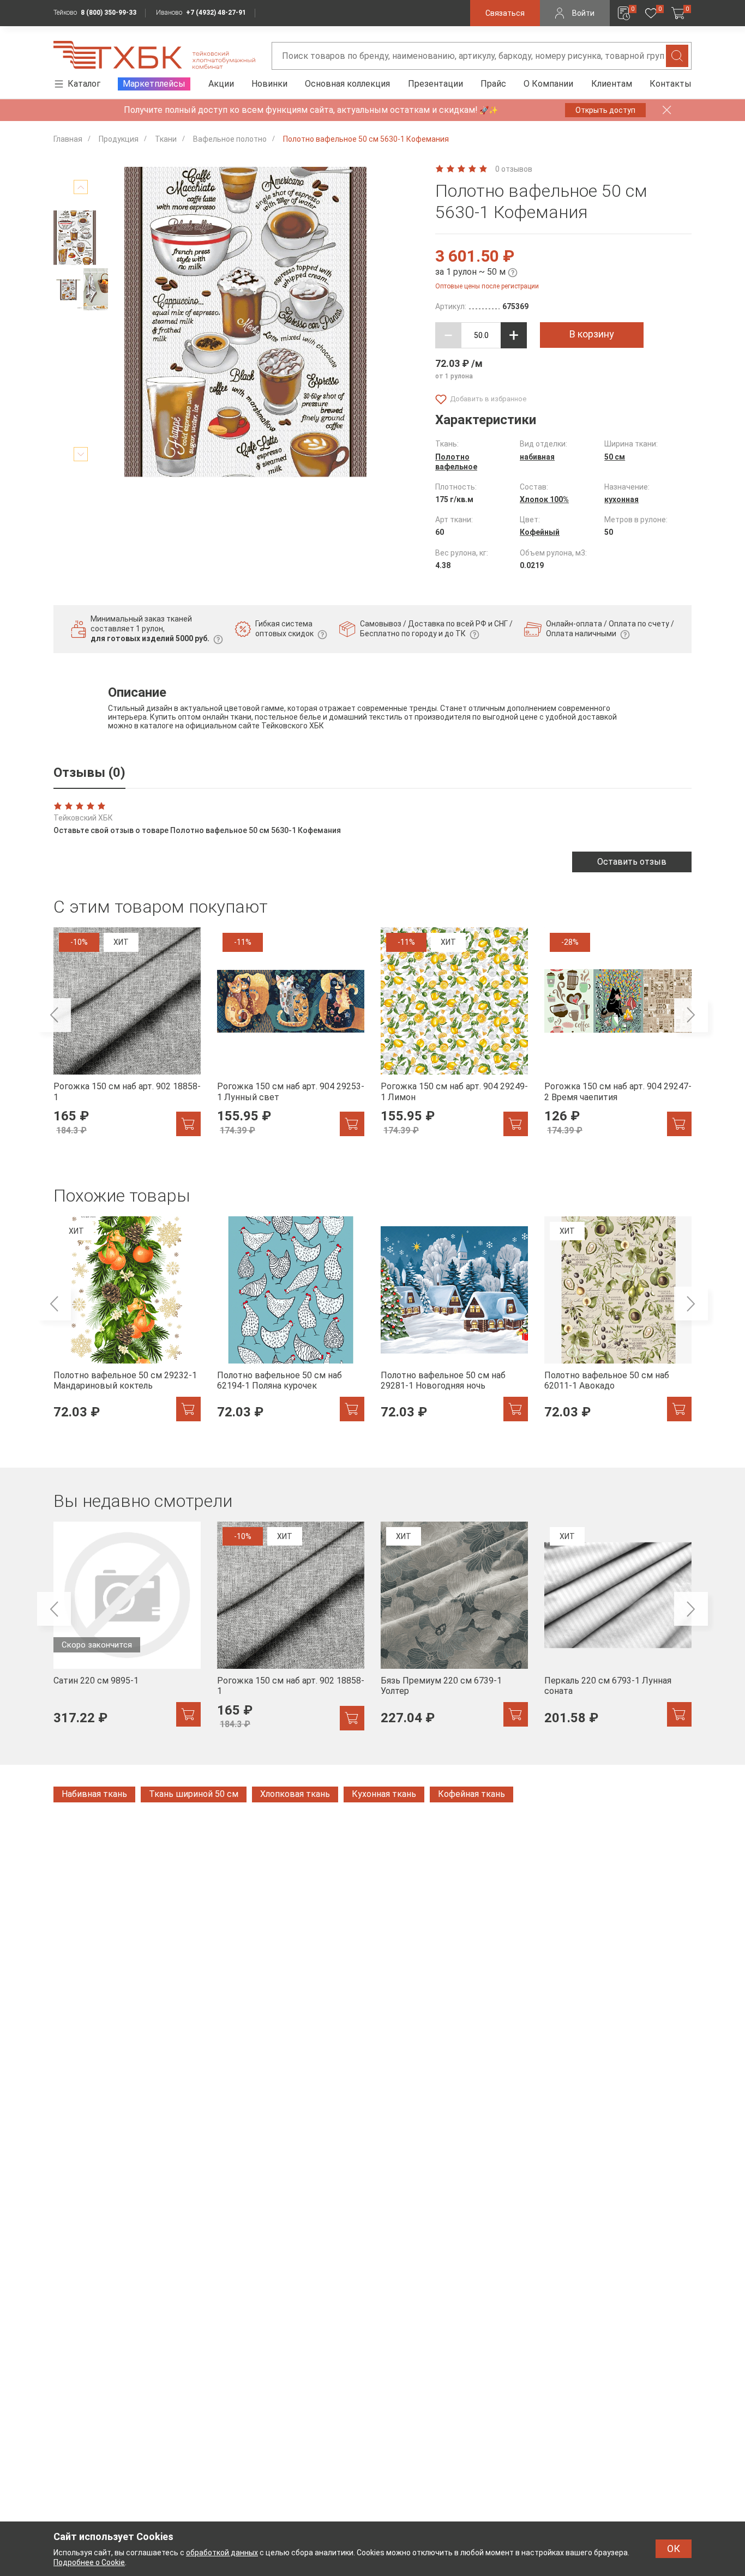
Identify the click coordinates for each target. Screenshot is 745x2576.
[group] (127, 1038)
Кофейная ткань (471, 1794)
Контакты (671, 84)
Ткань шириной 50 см (194, 1794)
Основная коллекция (347, 84)
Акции (221, 84)
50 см (615, 457)
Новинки (269, 84)
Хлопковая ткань (295, 1794)
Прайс (493, 84)
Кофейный (540, 532)
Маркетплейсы (154, 84)
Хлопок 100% (544, 499)
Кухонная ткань (384, 1794)
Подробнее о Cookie (89, 2562)
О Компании (548, 84)
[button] (81, 187)
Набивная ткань (94, 1794)
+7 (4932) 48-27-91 (216, 13)
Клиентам (612, 84)
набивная (537, 457)
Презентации (435, 84)
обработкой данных (222, 2553)
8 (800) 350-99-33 (109, 13)
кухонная (621, 499)
